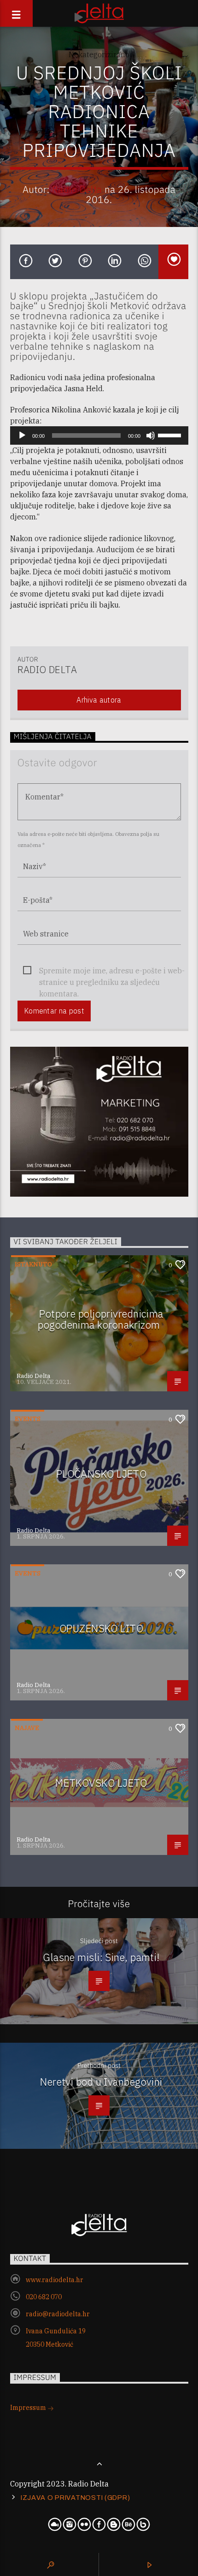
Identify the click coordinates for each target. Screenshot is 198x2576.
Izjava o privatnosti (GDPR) (75, 2498)
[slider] (171, 435)
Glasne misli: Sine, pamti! (101, 1957)
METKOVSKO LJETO (101, 1783)
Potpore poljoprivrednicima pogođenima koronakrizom (100, 1319)
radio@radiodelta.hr (58, 2314)
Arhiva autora (99, 700)
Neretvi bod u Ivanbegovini (101, 2082)
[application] (99, 435)
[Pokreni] (22, 435)
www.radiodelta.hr (55, 2280)
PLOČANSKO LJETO (102, 1474)
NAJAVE (27, 1728)
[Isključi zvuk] (151, 435)
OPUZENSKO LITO (101, 1628)
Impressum (29, 2408)
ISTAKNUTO (33, 1264)
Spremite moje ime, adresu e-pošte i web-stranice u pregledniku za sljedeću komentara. (112, 971)
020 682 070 (44, 2297)
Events (28, 1419)
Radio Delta (77, 189)
